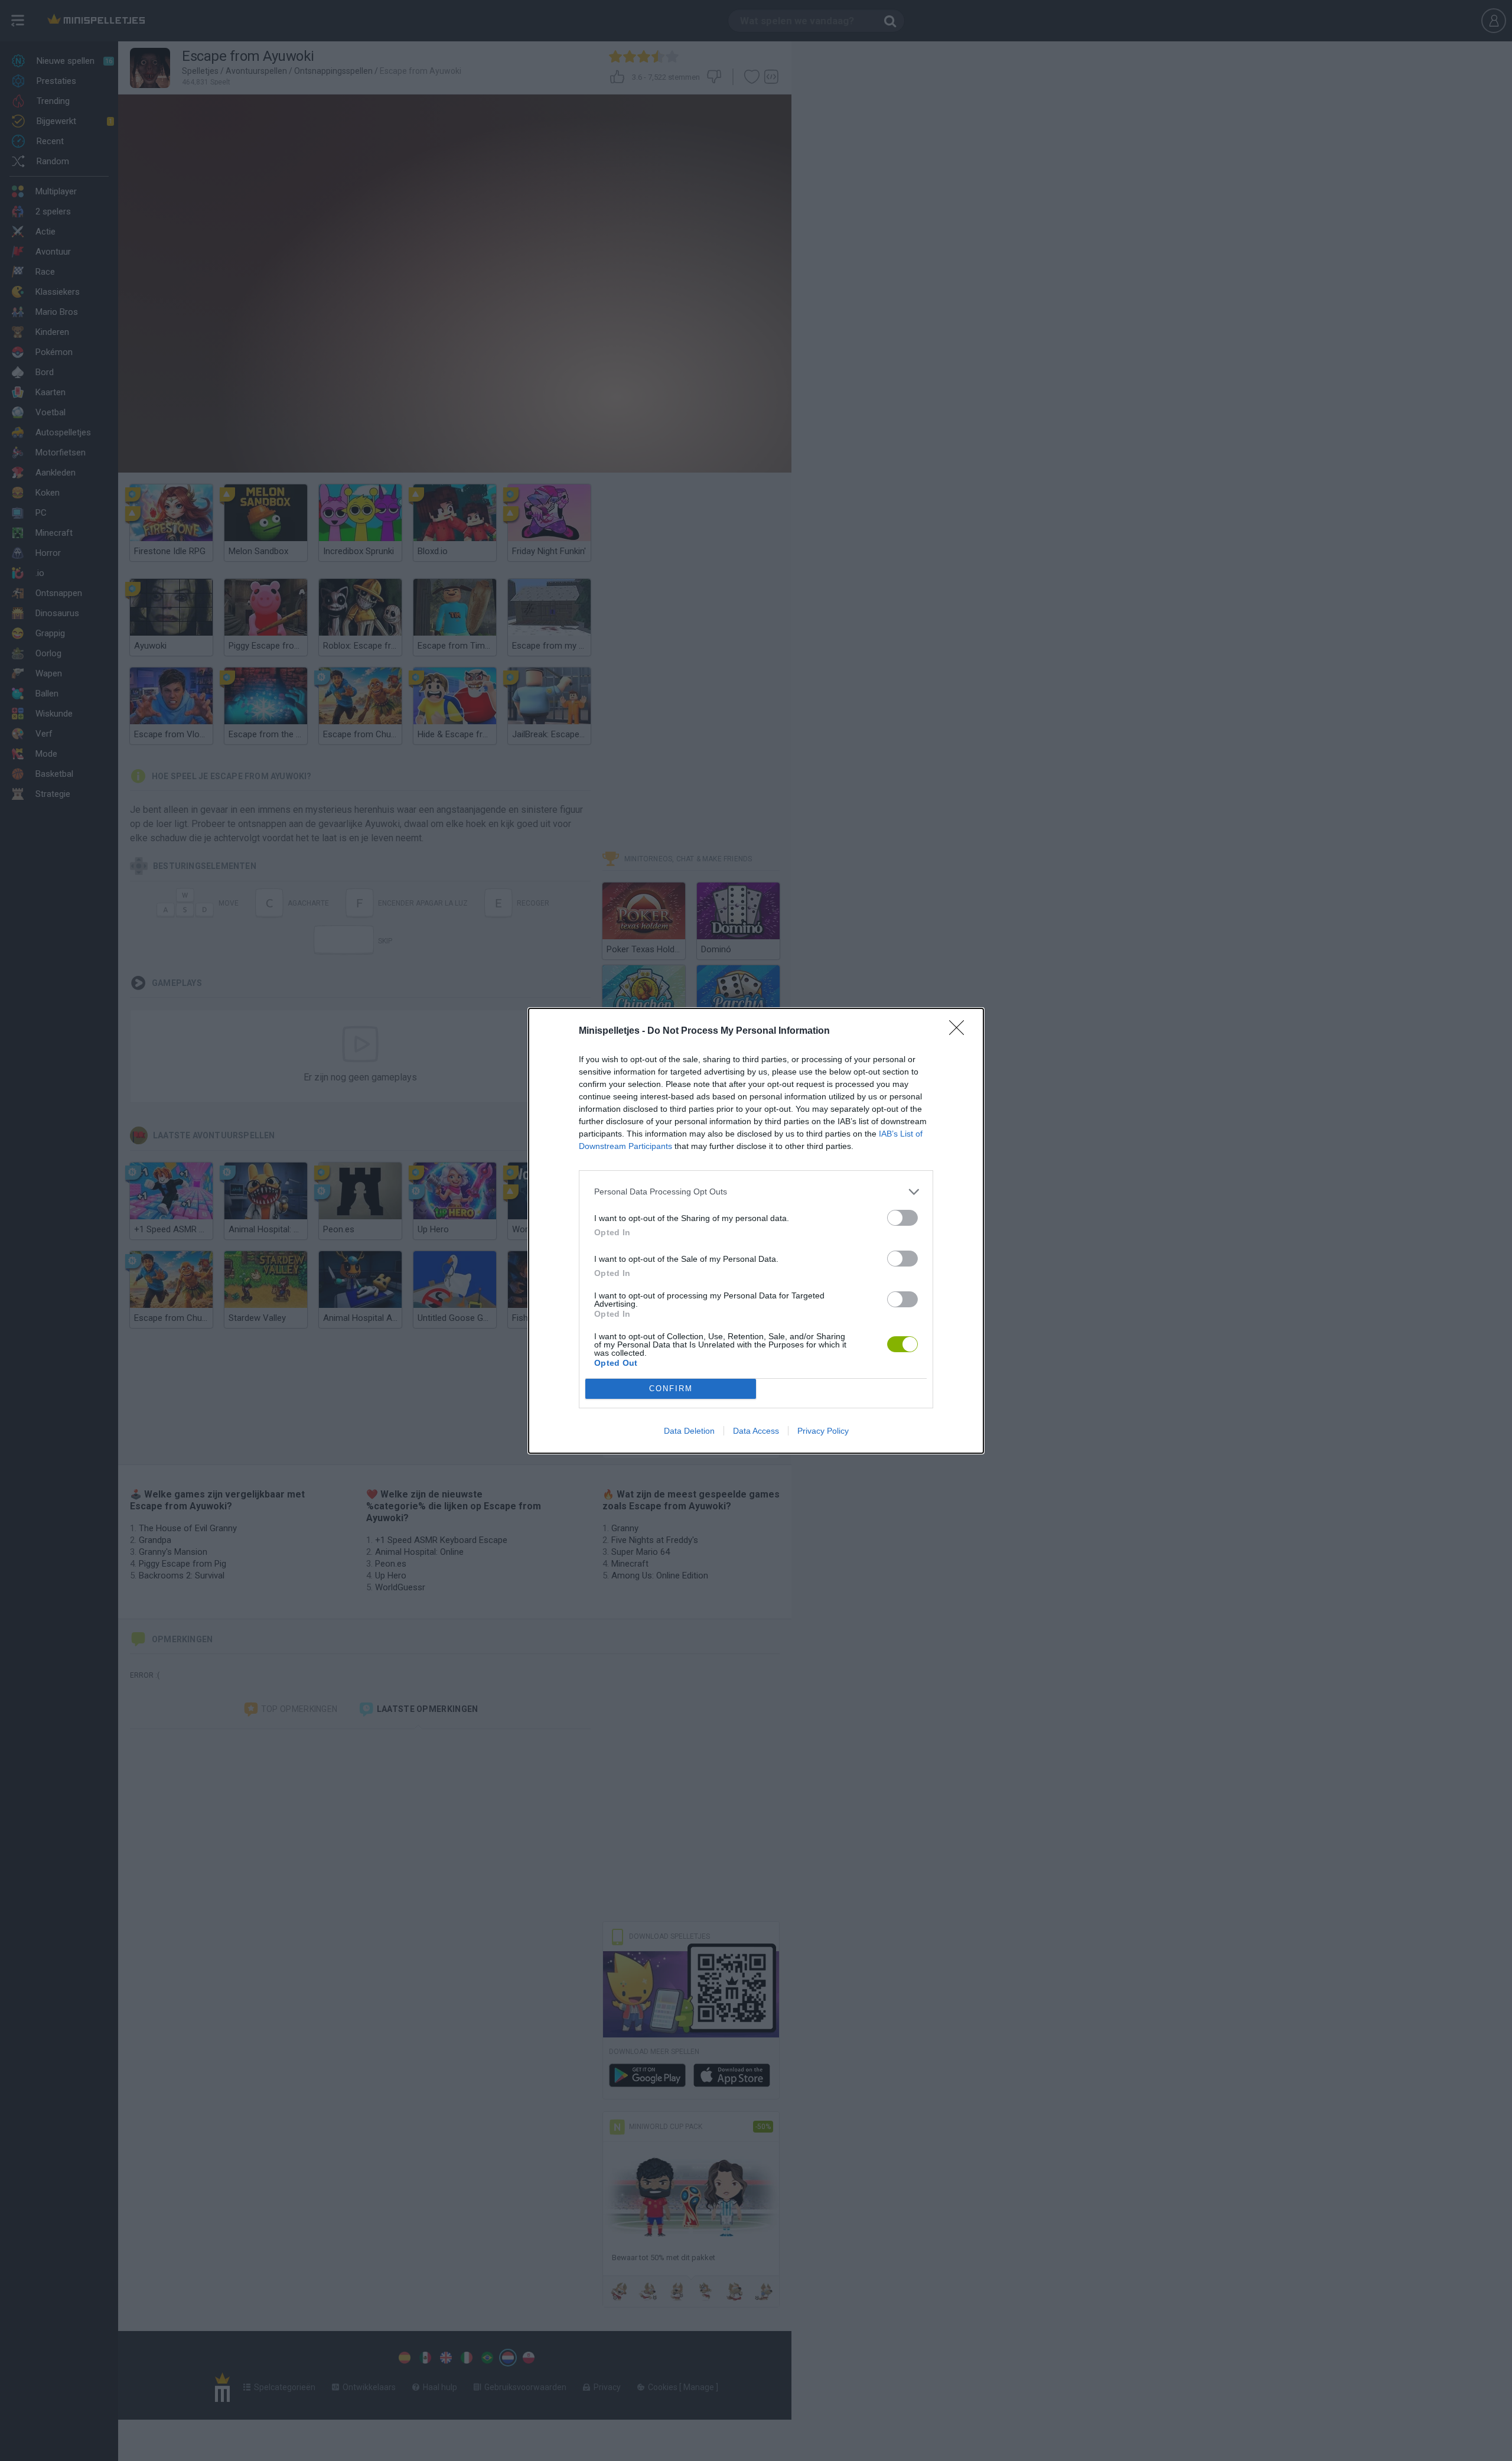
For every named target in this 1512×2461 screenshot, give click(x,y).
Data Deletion (689, 1431)
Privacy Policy (823, 1431)
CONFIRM (671, 1389)
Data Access (756, 1431)
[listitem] (756, 1192)
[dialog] (756, 1231)
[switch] (902, 1218)
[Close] (960, 1031)
